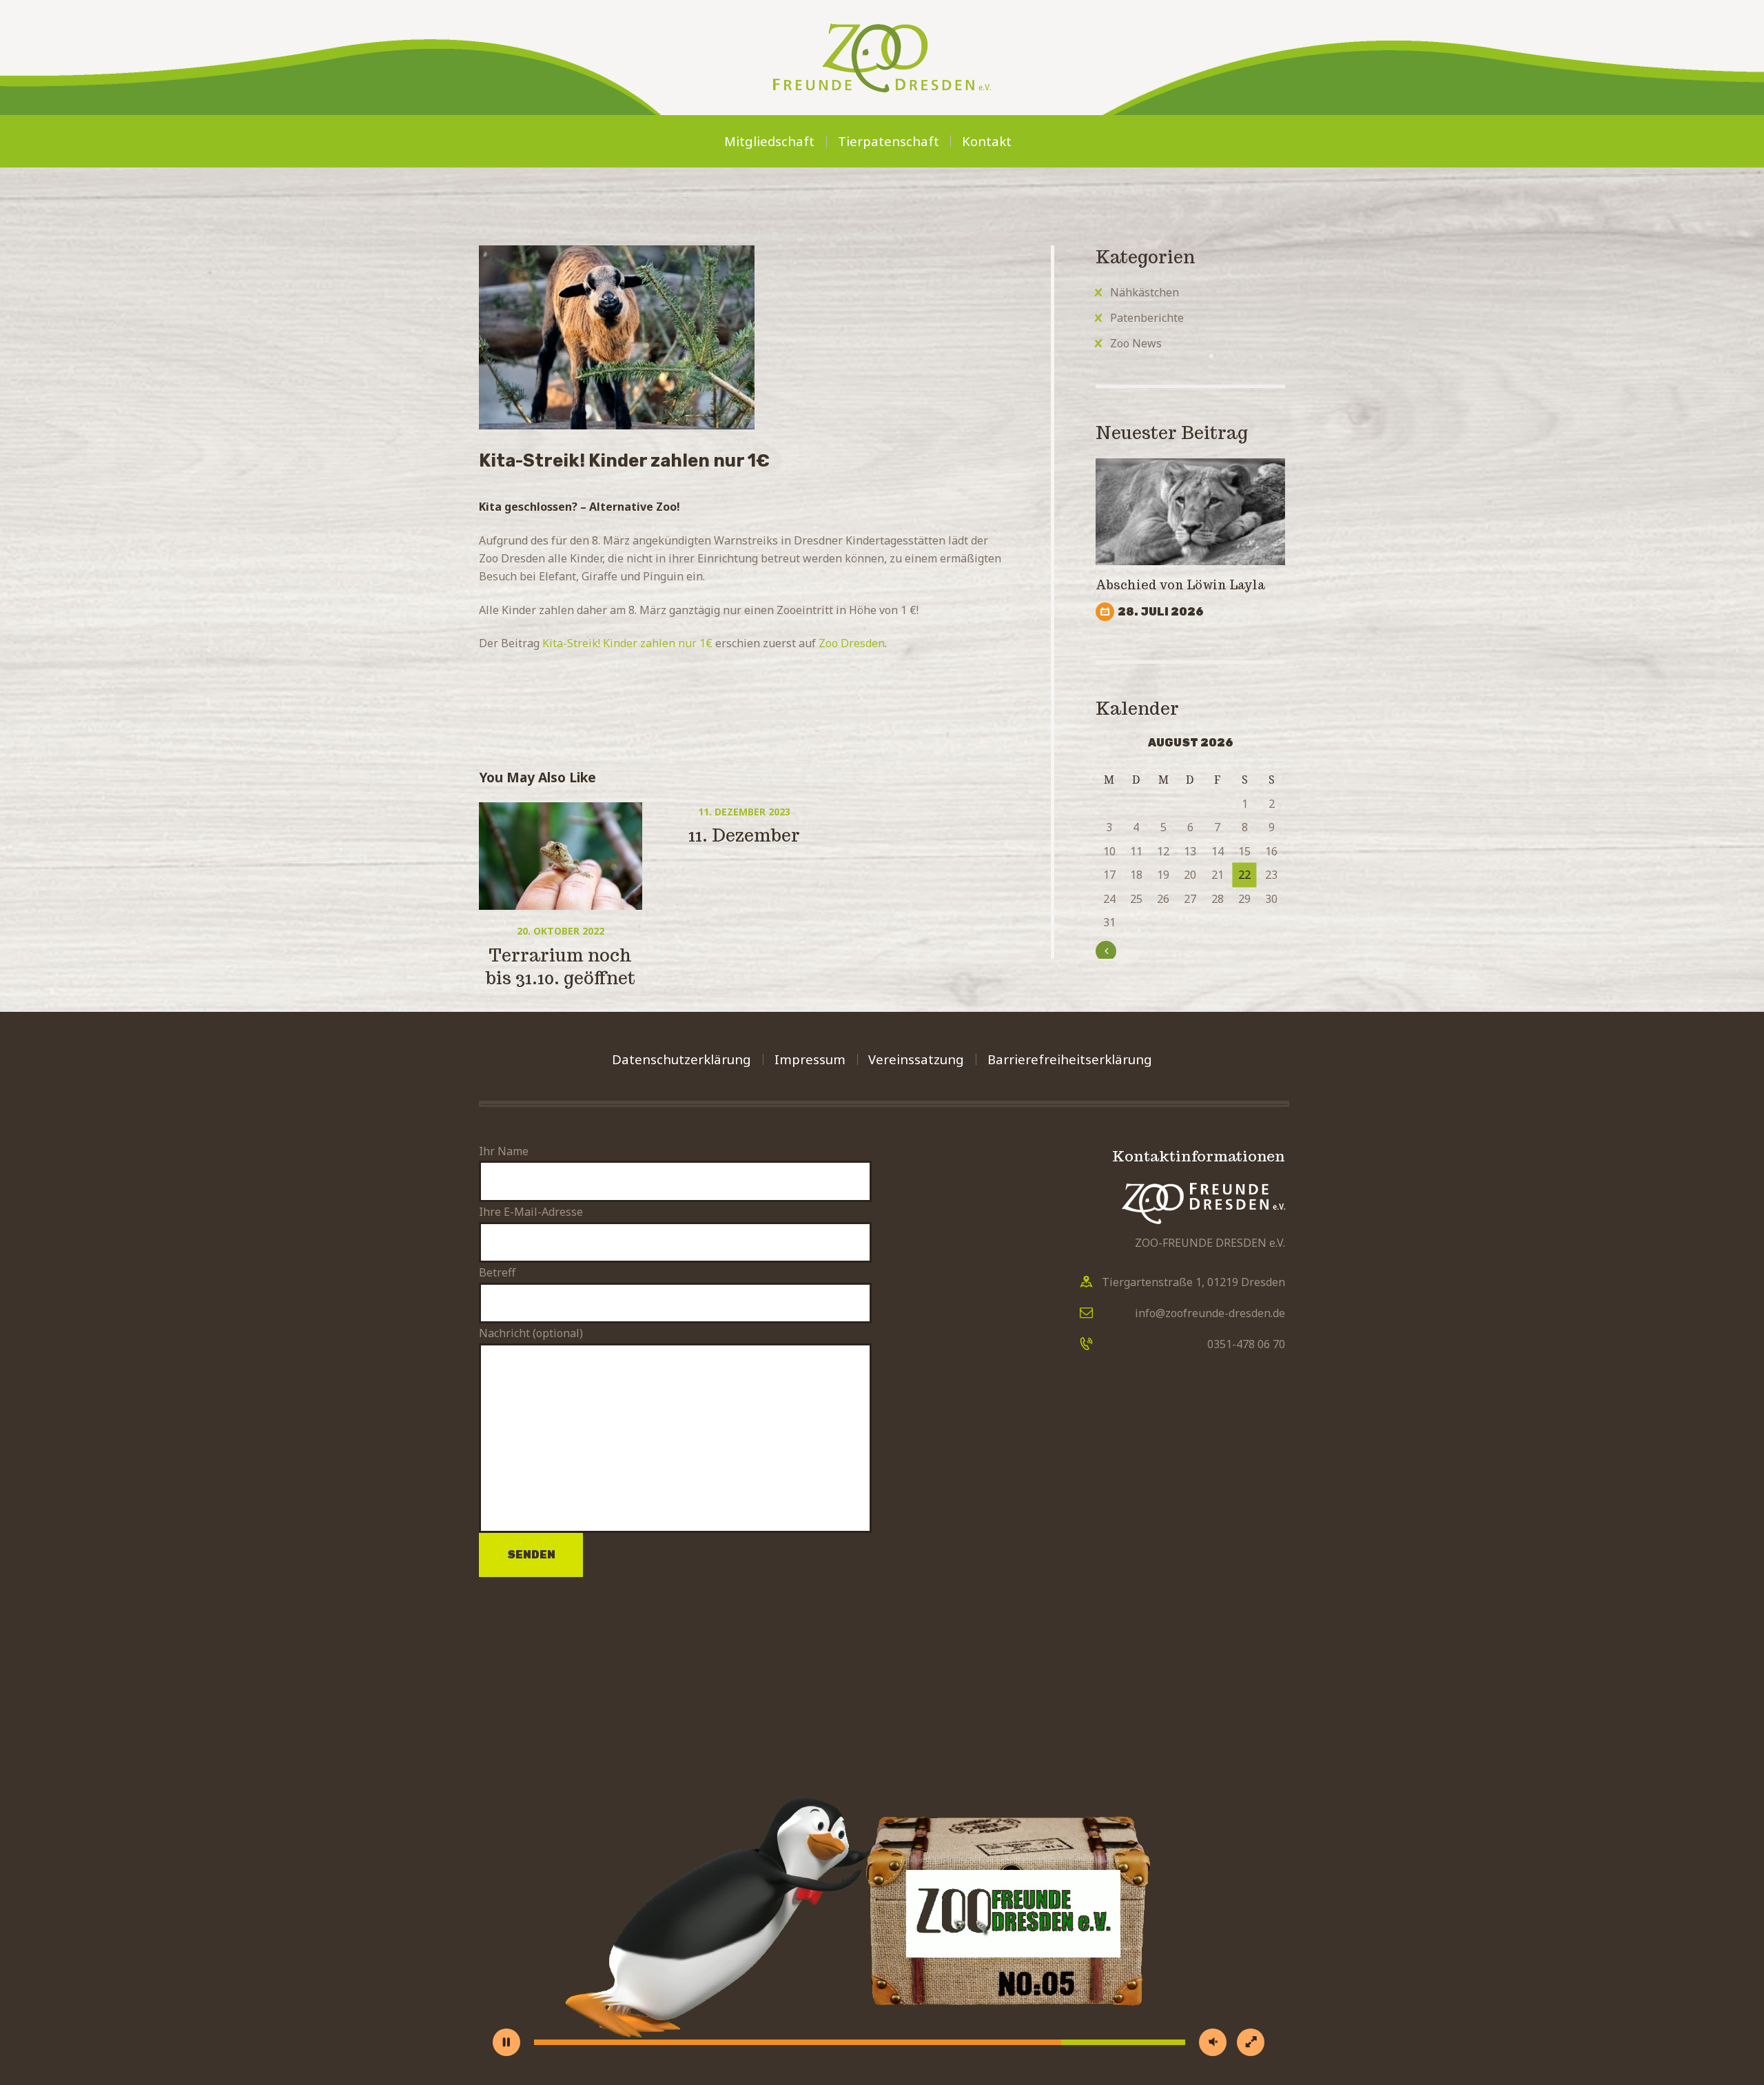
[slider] (860, 2042)
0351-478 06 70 (1246, 1344)
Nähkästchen (1145, 292)
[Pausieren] (506, 2042)
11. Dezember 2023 (744, 812)
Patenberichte (1147, 318)
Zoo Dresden (852, 643)
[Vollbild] (1251, 2042)
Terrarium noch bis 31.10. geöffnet (561, 967)
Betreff (497, 1272)
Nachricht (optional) (531, 1333)
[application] (882, 1835)
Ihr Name (504, 1151)
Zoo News (1136, 343)
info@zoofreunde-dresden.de (1210, 1313)
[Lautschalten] (1213, 2042)
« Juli (1121, 950)
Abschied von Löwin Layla (1182, 585)
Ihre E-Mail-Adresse (531, 1212)
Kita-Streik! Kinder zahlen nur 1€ (627, 643)
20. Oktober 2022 (561, 931)
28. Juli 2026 (1161, 612)
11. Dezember (744, 835)
